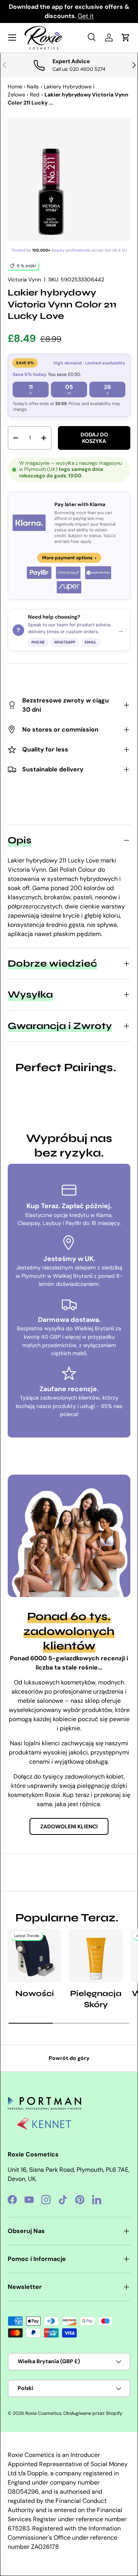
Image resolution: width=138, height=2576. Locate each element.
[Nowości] (34, 1955)
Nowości (35, 1994)
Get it (86, 16)
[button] (126, 38)
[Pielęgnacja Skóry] (96, 1955)
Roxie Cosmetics (43, 2413)
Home (15, 87)
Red (35, 95)
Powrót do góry (69, 2058)
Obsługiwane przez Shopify (93, 2413)
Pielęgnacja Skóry (96, 1999)
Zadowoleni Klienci (69, 1826)
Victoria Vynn (24, 279)
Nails (33, 87)
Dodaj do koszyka (94, 438)
